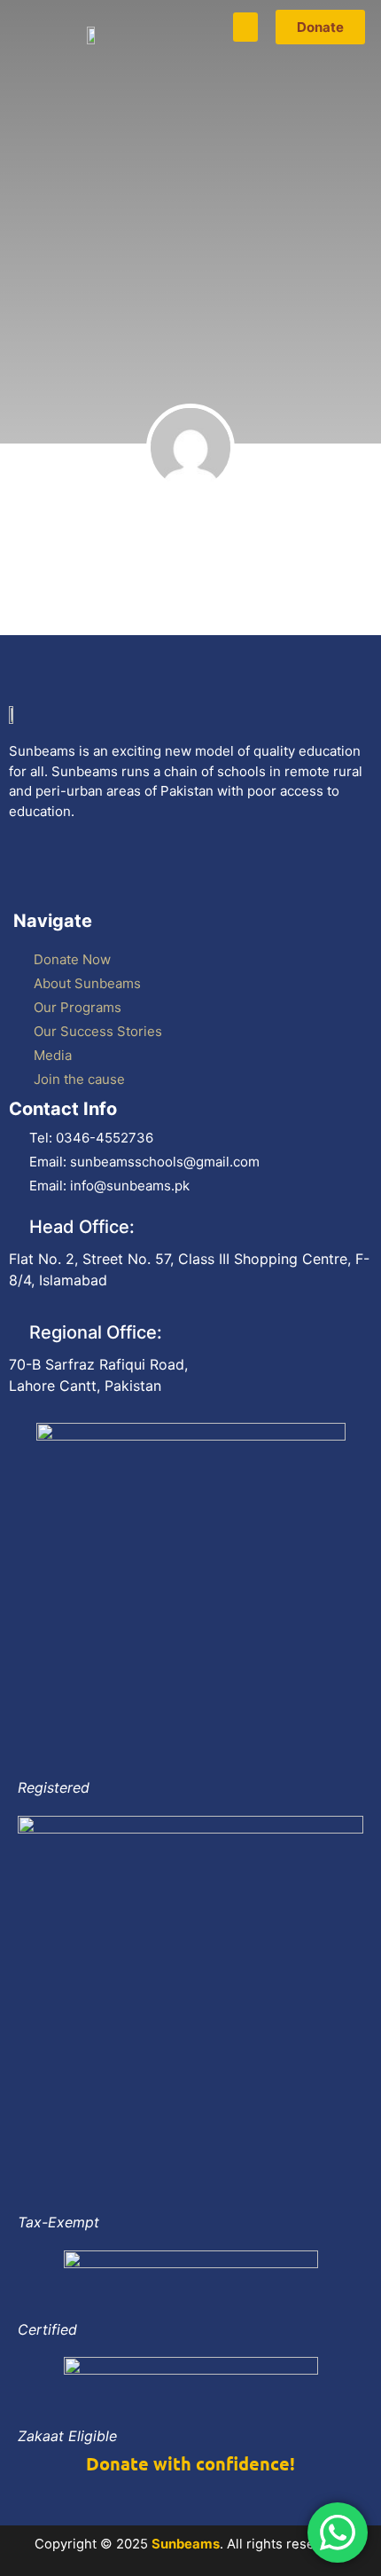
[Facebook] (31, 876)
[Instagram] (201, 876)
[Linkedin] (258, 876)
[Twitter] (88, 876)
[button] (245, 27)
